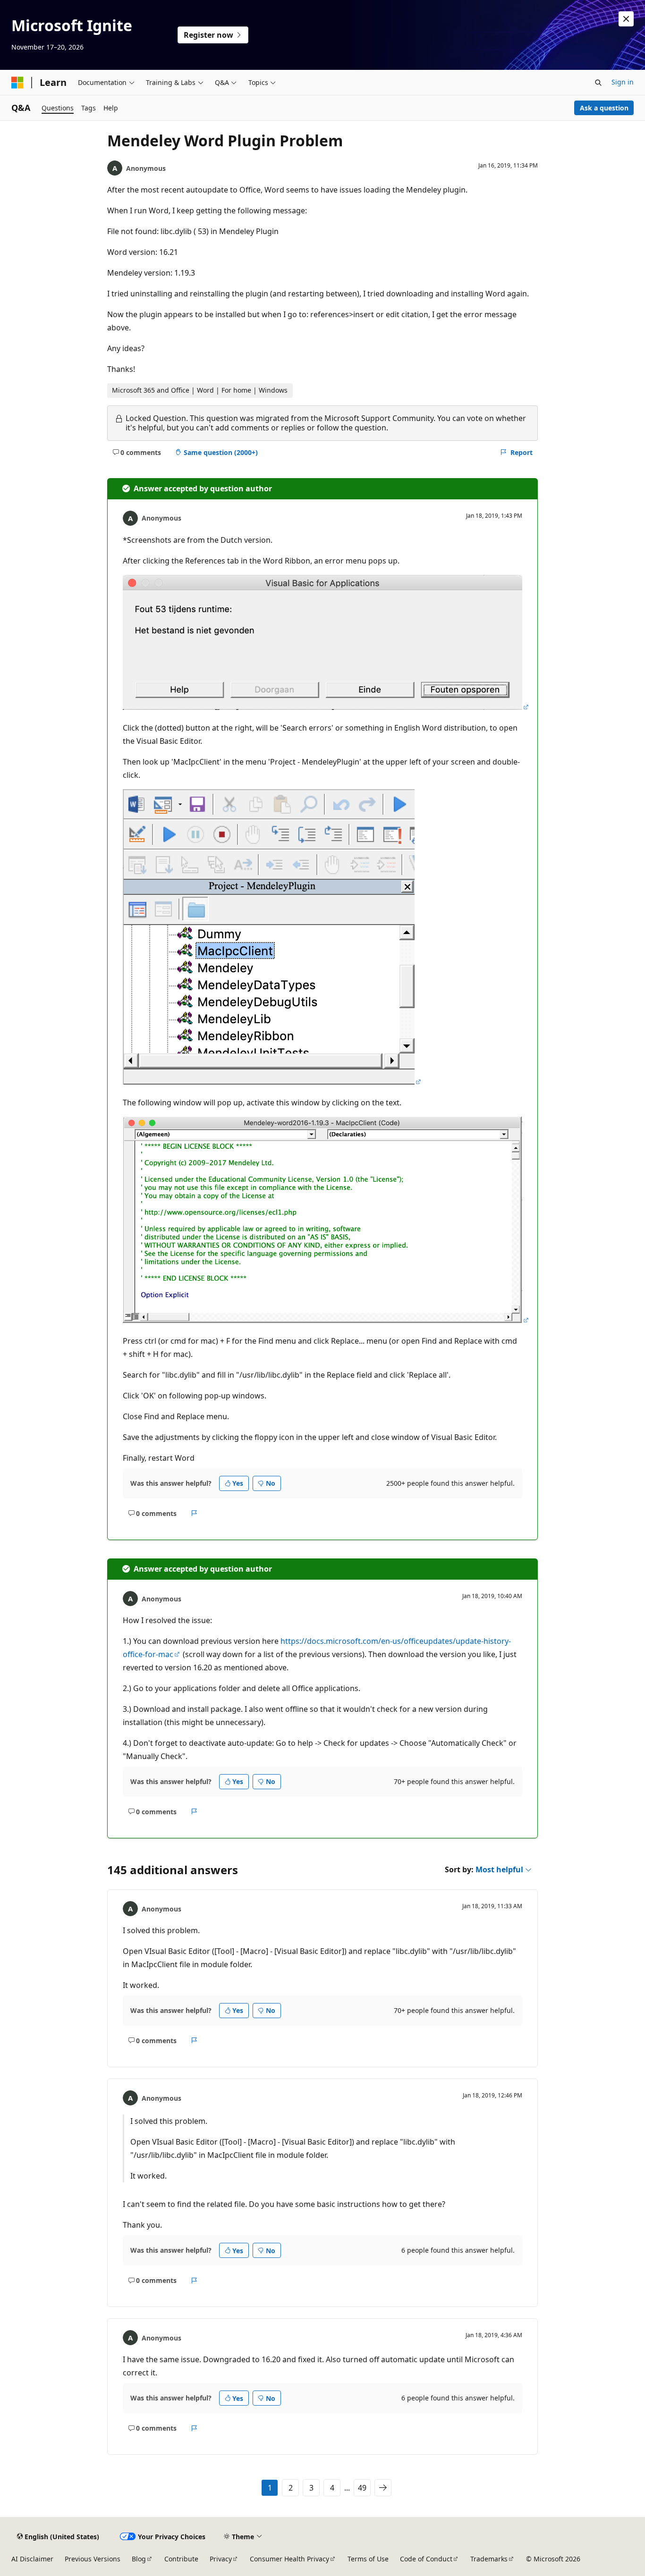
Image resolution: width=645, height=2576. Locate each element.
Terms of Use (368, 2559)
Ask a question (604, 108)
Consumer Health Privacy (289, 2559)
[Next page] (383, 2488)
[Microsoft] (17, 83)
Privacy (221, 2559)
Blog (139, 2559)
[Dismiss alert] (626, 19)
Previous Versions (93, 2559)
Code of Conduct (426, 2559)
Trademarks (489, 2559)
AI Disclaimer (32, 2559)
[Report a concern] (194, 1514)
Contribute (181, 2559)
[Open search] (598, 83)
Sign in (623, 82)
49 (362, 2488)
